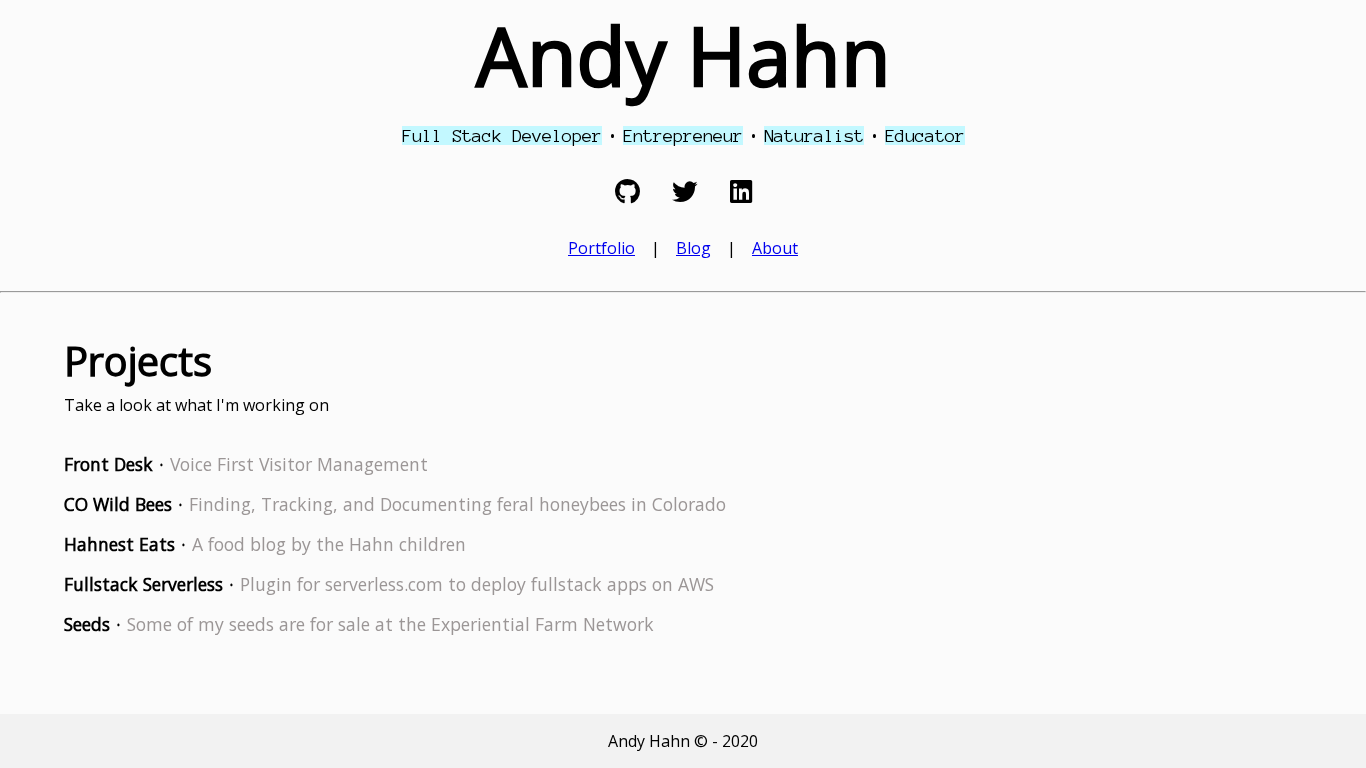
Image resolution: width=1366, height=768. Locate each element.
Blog (693, 248)
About (775, 248)
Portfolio (601, 248)
